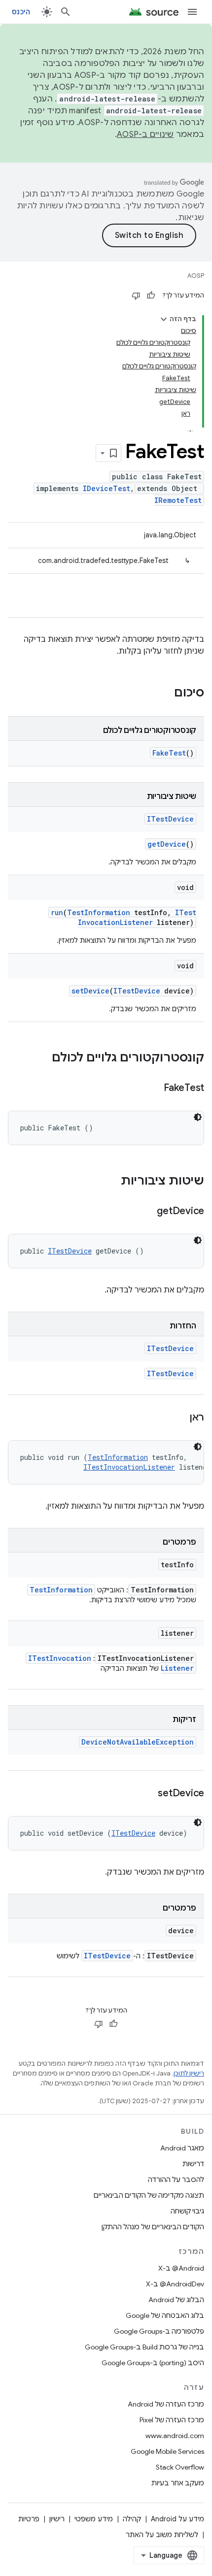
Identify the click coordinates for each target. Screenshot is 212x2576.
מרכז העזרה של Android (166, 2404)
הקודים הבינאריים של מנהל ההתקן (153, 2227)
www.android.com (175, 2436)
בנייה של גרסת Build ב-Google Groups (144, 2347)
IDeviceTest (106, 488)
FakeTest (169, 753)
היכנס (21, 12)
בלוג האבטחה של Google (165, 2315)
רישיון (57, 2519)
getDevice (167, 844)
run (57, 912)
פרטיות (29, 2519)
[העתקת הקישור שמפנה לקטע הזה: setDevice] (148, 1794)
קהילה (132, 2519)
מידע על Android (177, 2519)
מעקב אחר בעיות (178, 2483)
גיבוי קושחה (187, 2211)
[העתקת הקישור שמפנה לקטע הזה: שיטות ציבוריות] (111, 1182)
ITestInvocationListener (137, 917)
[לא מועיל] (136, 296)
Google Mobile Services (167, 2451)
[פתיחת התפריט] (192, 12)
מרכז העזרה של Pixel (172, 2420)
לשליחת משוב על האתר (162, 2535)
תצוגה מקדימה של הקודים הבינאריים (149, 2195)
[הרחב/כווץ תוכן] (164, 319)
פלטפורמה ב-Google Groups (159, 2331)
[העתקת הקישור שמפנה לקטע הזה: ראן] (179, 1418)
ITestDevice (170, 819)
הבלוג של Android (176, 2300)
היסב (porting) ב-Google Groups (153, 2363)
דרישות (193, 2164)
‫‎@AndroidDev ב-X (175, 2284)
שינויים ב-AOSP (145, 134)
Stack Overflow (180, 2467)
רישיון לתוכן (189, 2073)
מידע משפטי (94, 2519)
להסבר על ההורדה (176, 2180)
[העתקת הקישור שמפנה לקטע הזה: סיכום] (164, 694)
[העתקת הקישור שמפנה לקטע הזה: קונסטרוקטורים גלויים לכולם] (42, 1058)
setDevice (90, 991)
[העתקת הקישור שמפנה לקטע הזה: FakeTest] (154, 1089)
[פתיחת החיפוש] (66, 12)
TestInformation (99, 912)
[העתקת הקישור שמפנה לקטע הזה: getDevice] (147, 1212)
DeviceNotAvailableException (138, 1742)
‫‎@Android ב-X (181, 2268)
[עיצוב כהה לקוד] (198, 1117)
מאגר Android (182, 2148)
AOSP (196, 276)
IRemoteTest (178, 500)
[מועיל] (151, 296)
